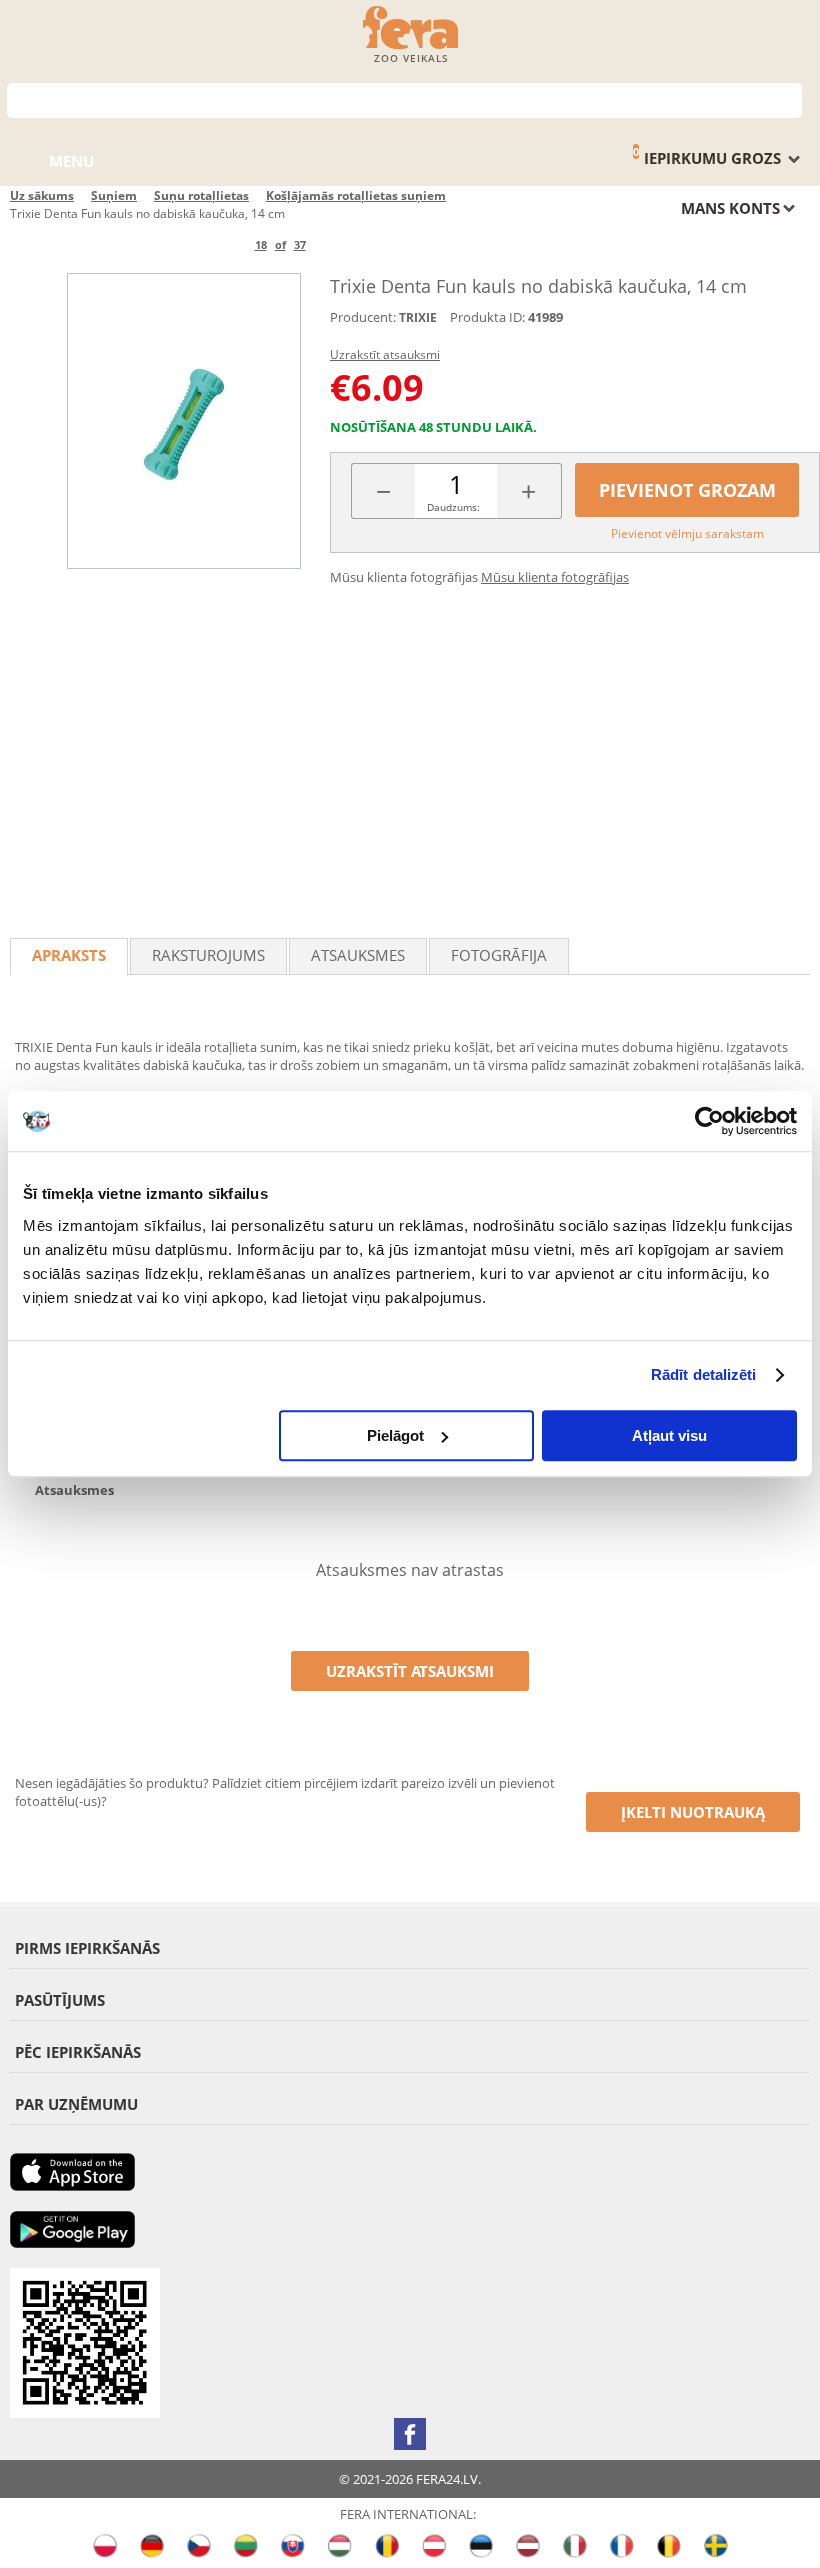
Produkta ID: (487, 317)
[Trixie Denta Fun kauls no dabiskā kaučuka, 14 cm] (184, 420)
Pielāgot (395, 1435)
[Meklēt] (787, 98)
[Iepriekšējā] (221, 244)
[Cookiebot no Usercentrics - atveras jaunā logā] (709, 1121)
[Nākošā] (339, 244)
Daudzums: (453, 507)
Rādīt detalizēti (704, 1374)
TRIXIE (418, 317)
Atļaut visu (669, 1435)
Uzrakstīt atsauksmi (385, 354)
